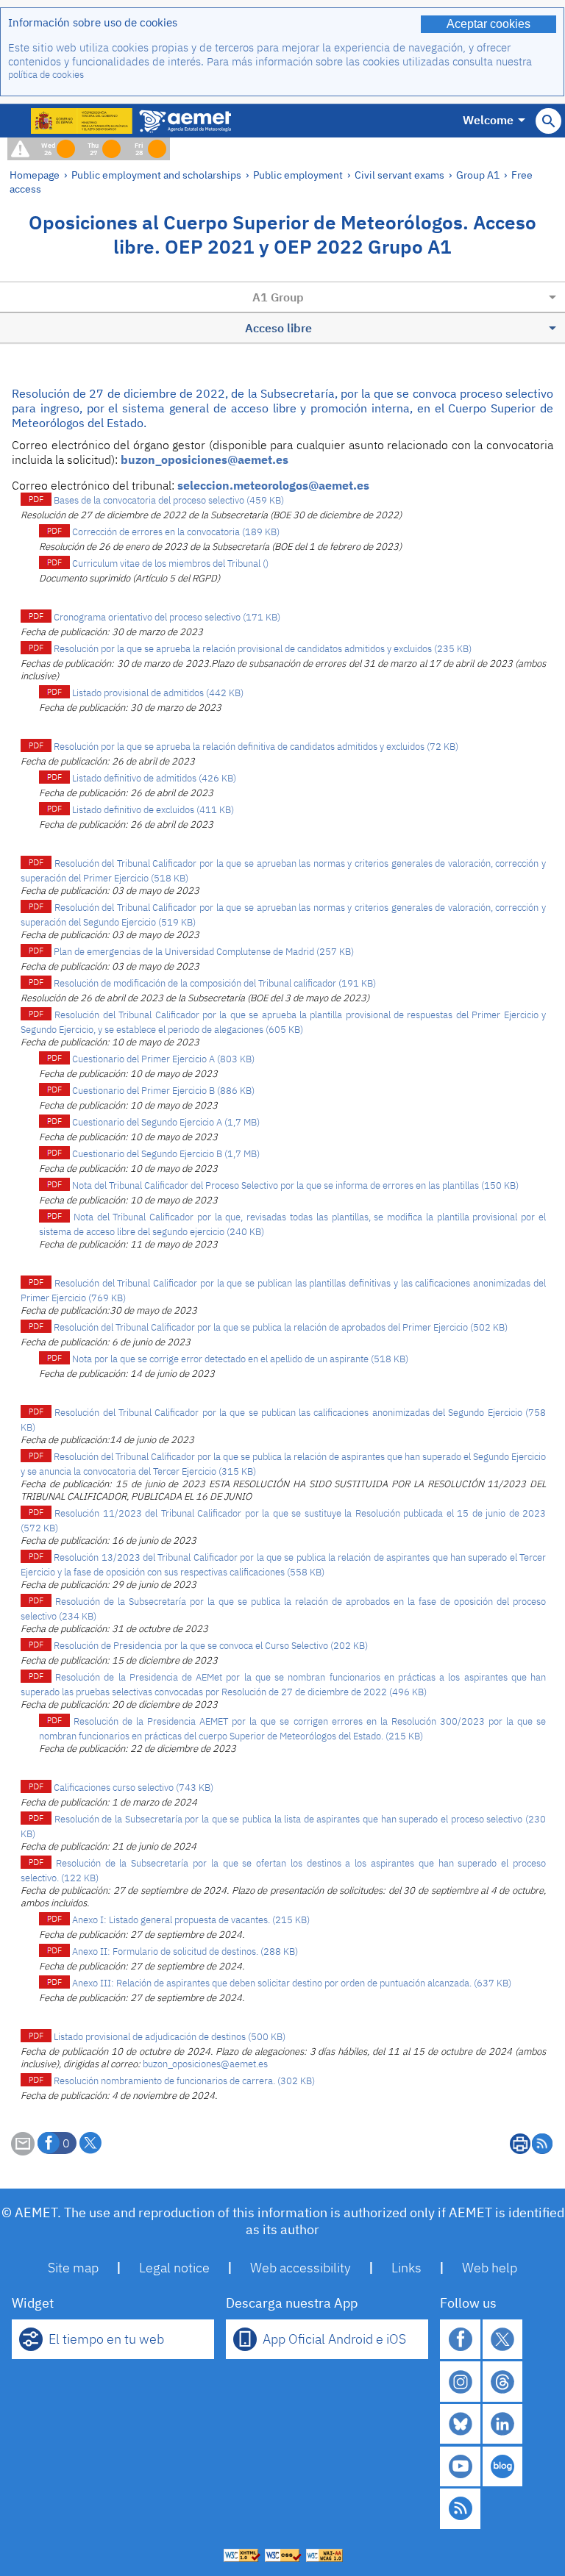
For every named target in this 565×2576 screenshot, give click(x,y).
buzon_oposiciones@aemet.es (205, 459)
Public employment (298, 175)
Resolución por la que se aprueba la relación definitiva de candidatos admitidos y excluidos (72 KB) (256, 747)
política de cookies (46, 75)
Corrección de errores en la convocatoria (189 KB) (176, 532)
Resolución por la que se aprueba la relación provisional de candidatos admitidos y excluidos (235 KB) (263, 649)
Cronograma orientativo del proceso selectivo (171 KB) (167, 617)
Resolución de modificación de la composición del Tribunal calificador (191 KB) (215, 983)
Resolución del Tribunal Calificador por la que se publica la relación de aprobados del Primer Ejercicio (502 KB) (281, 1327)
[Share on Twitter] (90, 2143)
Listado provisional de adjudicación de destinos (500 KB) (170, 2037)
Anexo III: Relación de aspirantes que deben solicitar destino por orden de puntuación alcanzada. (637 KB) (292, 1983)
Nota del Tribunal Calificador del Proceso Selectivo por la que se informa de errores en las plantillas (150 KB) (295, 1185)
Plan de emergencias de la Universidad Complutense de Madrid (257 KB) (204, 952)
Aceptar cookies (488, 24)
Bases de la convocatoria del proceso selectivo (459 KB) (169, 500)
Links (406, 2268)
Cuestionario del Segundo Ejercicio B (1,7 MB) (166, 1154)
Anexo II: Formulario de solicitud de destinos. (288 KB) (185, 1951)
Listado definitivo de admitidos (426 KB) (154, 778)
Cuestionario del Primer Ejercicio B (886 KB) (163, 1091)
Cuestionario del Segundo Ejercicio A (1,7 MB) (166, 1122)
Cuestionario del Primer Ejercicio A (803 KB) (163, 1059)
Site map (73, 2268)
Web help (490, 2268)
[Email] (23, 2151)
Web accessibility (301, 2268)
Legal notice (174, 2268)
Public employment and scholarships (156, 175)
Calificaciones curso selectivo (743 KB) (134, 1788)
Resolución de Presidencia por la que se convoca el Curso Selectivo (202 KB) (211, 1646)
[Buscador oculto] (548, 121)
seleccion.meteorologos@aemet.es (273, 485)
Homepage (35, 175)
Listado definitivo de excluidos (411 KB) (153, 810)
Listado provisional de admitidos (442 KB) (158, 693)
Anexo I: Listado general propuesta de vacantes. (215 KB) (191, 1920)
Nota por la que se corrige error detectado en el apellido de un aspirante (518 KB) (240, 1359)
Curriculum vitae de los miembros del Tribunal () (170, 563)
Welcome (488, 120)
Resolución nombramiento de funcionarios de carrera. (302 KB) (184, 2081)
